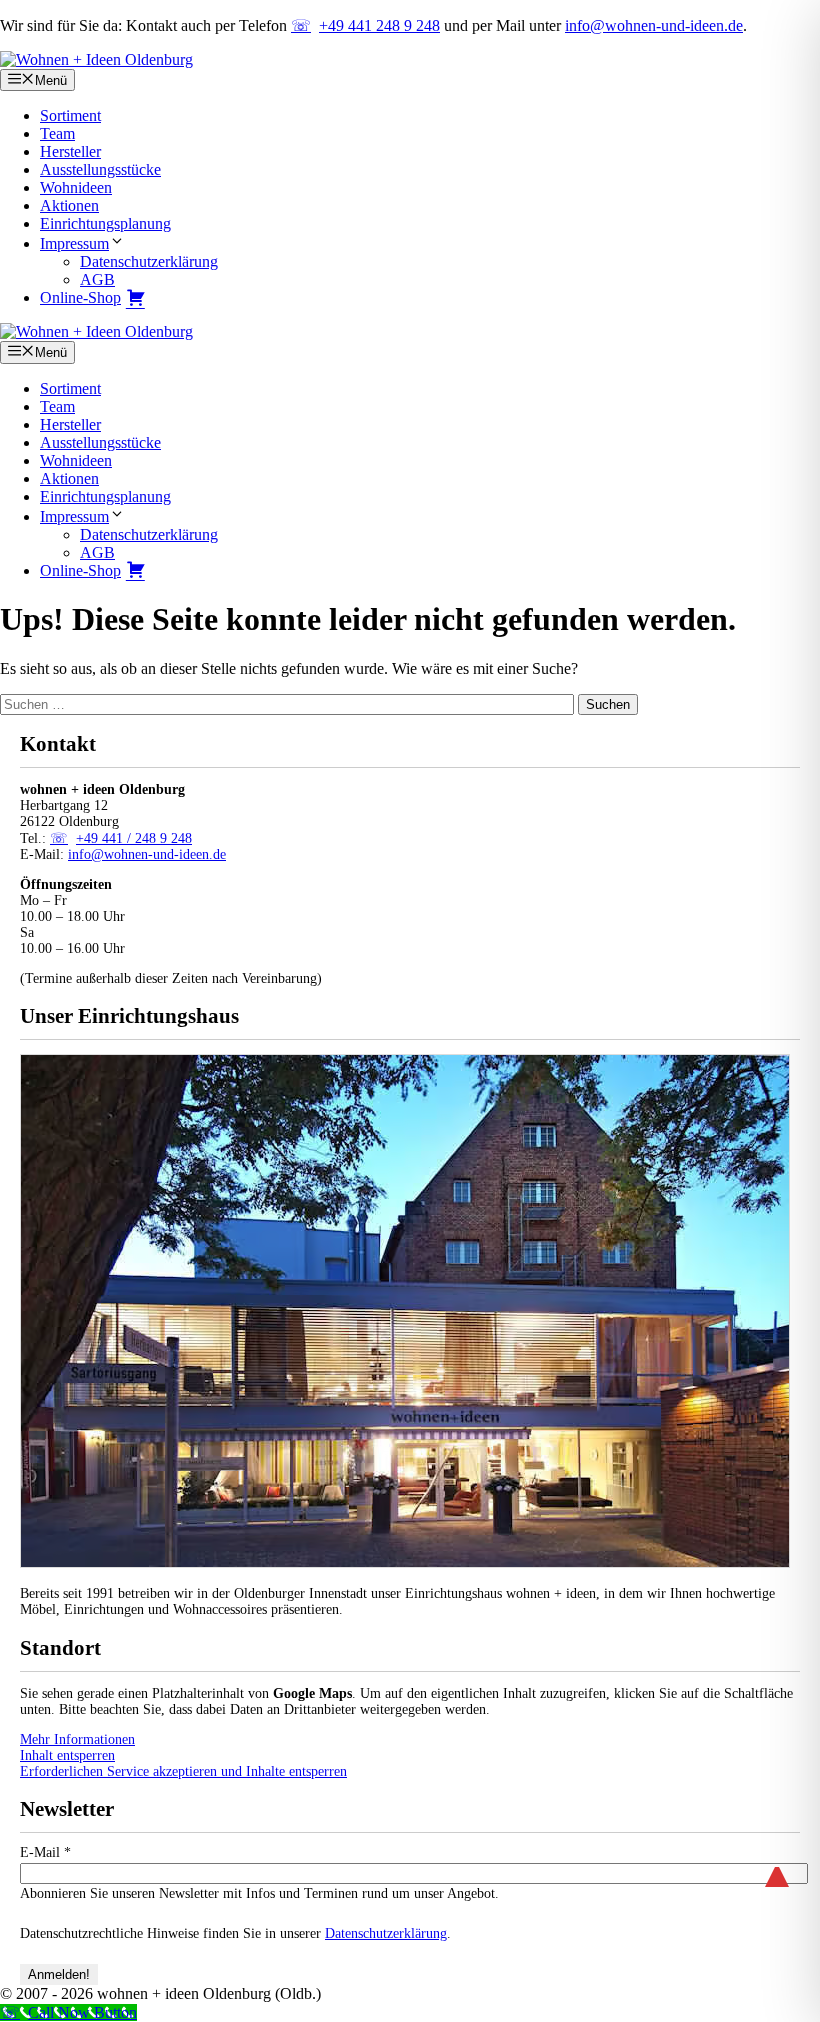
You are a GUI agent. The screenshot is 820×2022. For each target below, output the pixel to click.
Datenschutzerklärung (149, 261)
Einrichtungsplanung (105, 223)
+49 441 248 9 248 (379, 25)
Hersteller (70, 151)
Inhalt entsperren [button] (67, 1755)
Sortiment (70, 115)
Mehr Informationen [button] (77, 1739)
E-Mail (45, 1852)
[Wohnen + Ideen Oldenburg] (96, 331)
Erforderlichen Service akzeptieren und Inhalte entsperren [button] (183, 1771)
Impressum (74, 243)
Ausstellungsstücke (100, 169)
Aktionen (69, 205)
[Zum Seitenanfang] (777, 1868)
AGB (97, 279)
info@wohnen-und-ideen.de (654, 25)
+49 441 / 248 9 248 (134, 838)
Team (57, 133)
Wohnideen (76, 187)
